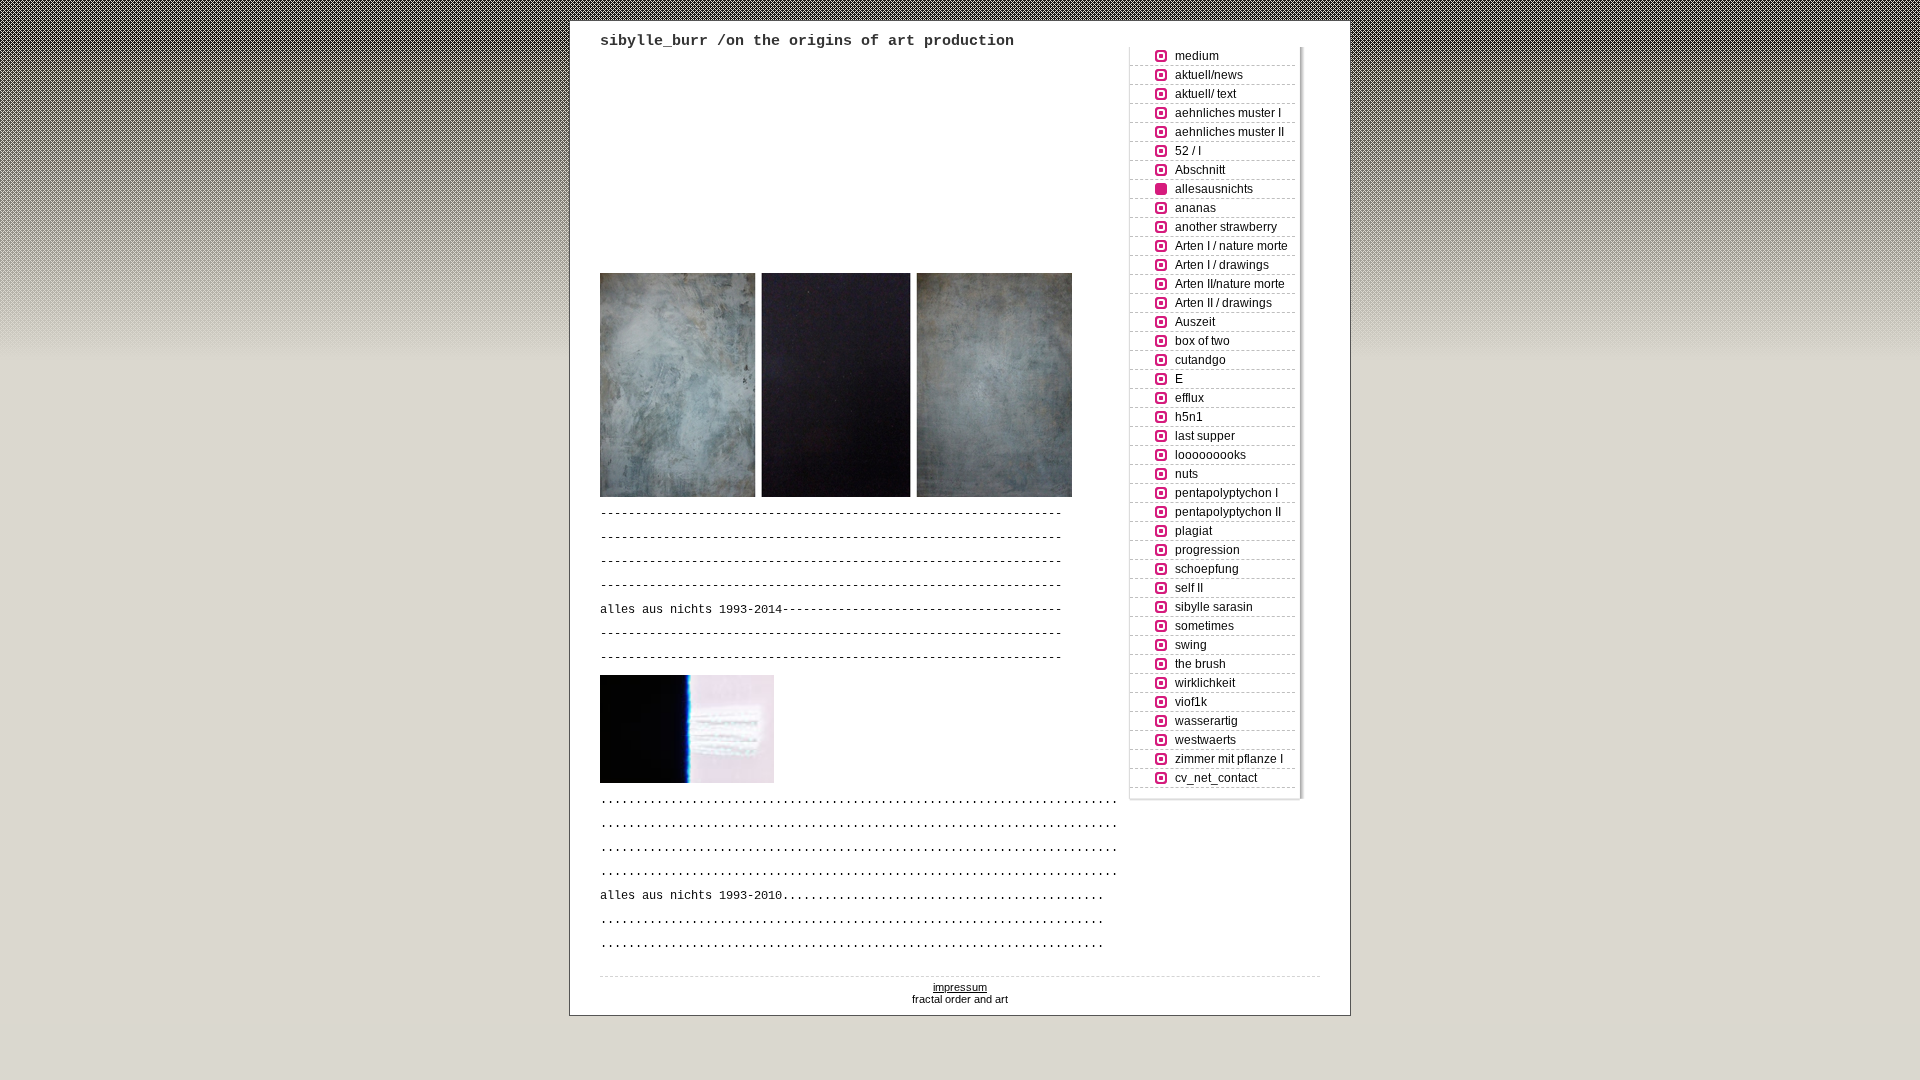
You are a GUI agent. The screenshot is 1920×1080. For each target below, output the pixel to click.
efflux (1189, 398)
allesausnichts (1214, 189)
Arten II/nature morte (1230, 284)
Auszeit (1195, 322)
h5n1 (1189, 417)
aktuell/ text (1205, 94)
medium (1197, 56)
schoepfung (1207, 569)
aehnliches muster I (1228, 113)
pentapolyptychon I (1226, 493)
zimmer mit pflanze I (1229, 759)
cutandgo (1200, 360)
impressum (960, 987)
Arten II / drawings (1223, 303)
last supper (1205, 436)
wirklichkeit (1205, 683)
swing (1191, 645)
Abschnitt (1200, 170)
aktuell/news (1209, 75)
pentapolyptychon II (1228, 512)
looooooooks (1210, 455)
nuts (1186, 474)
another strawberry (1226, 227)
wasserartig (1206, 721)
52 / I (1188, 151)
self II (1189, 588)
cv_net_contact (1216, 778)
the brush (1200, 664)
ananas (1195, 208)
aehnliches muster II (1229, 132)
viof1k (1191, 702)
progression (1207, 550)
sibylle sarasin (1214, 607)
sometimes (1204, 626)
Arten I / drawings (1222, 265)
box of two (1202, 341)
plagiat (1193, 531)
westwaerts (1205, 740)
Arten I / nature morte (1231, 246)
